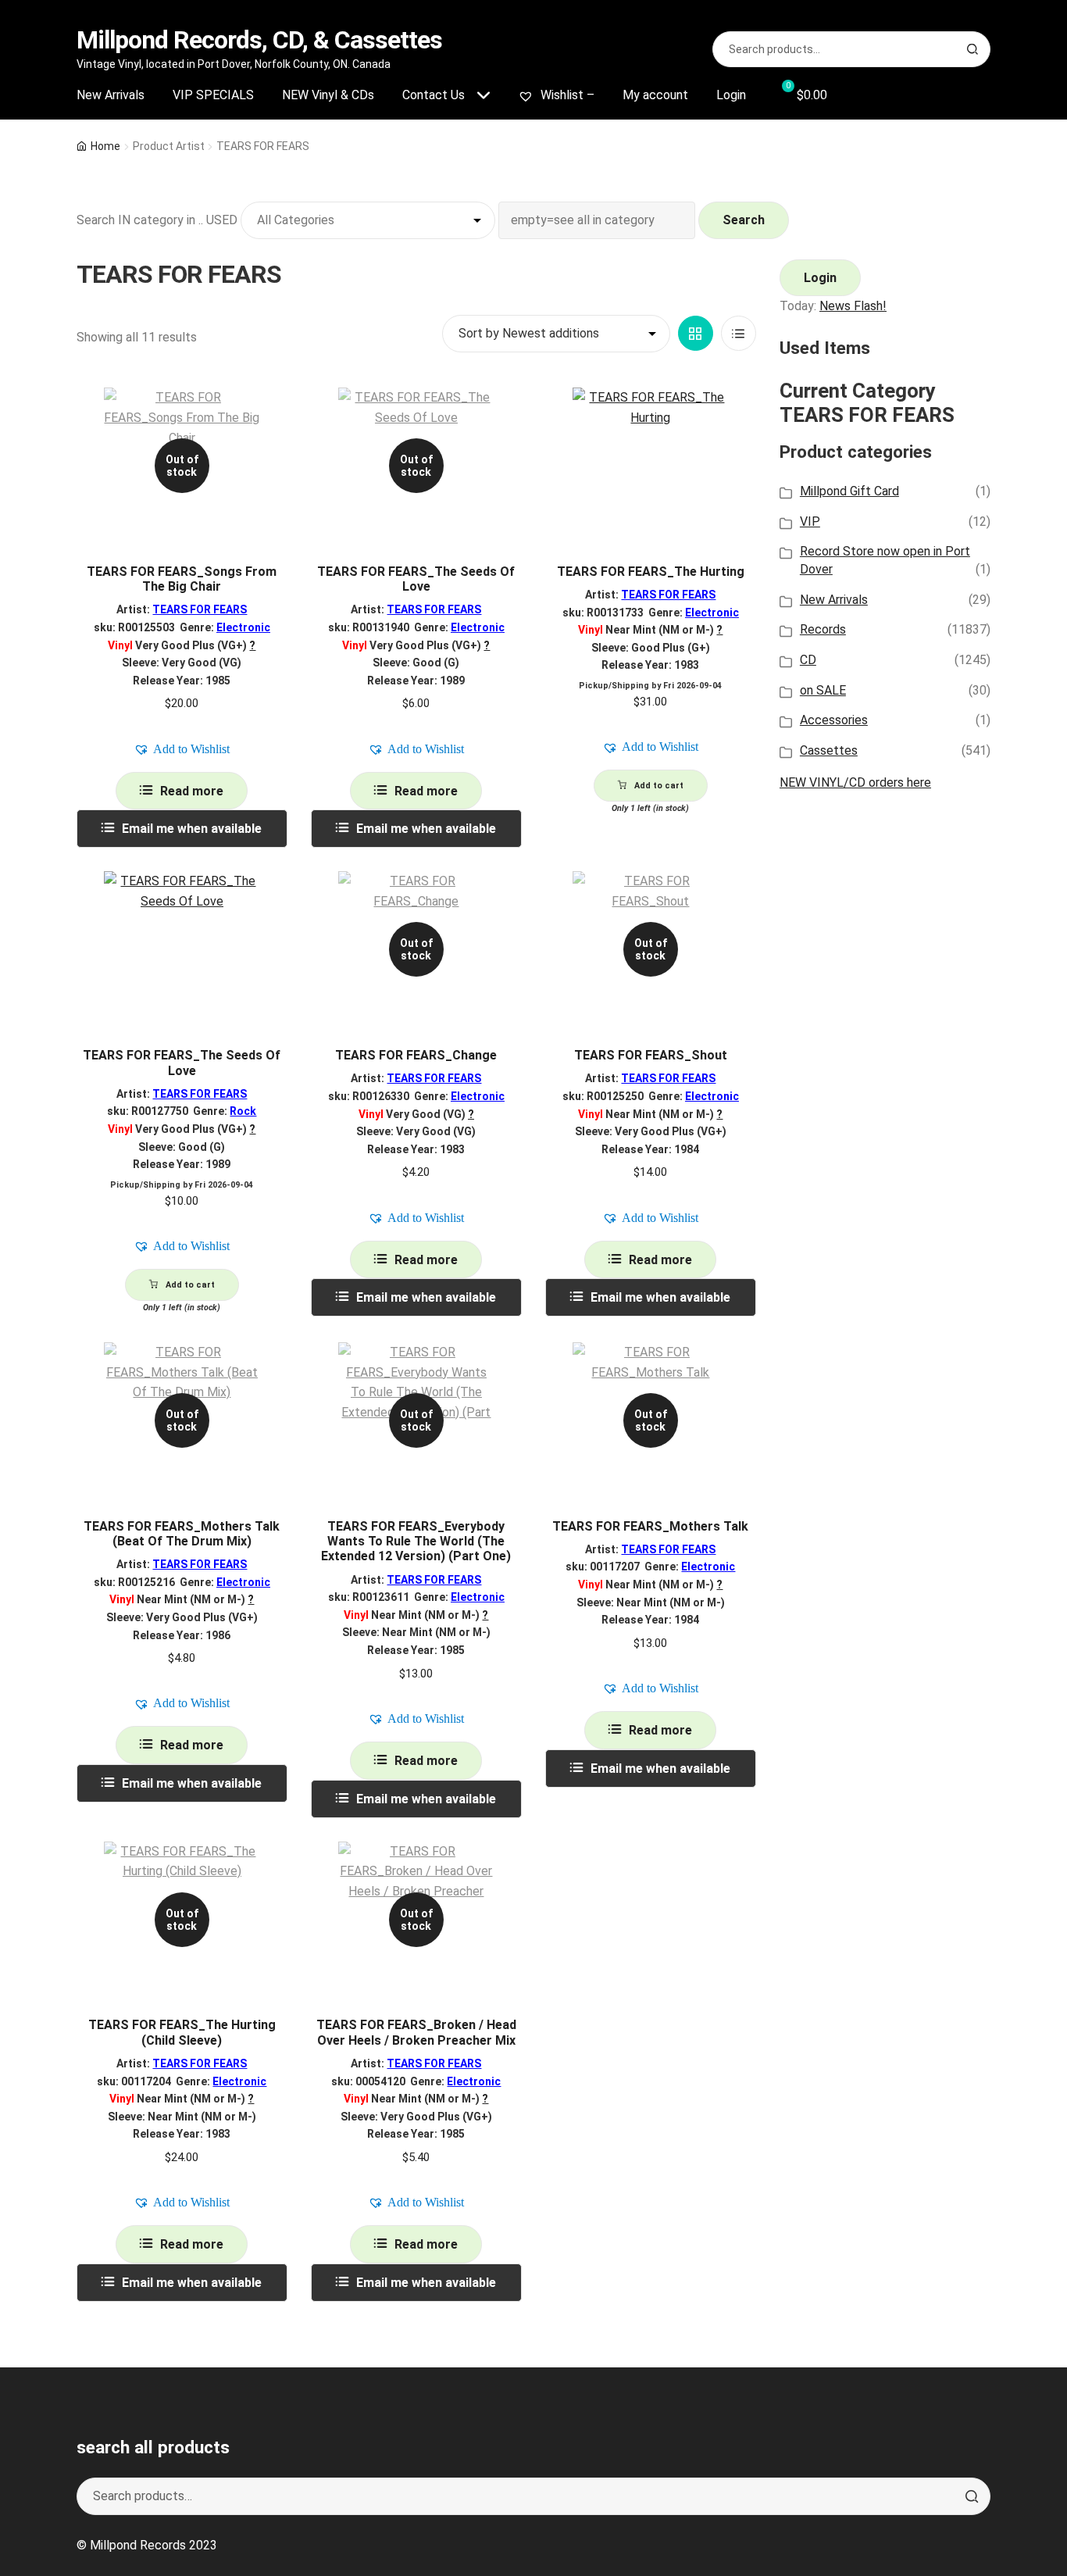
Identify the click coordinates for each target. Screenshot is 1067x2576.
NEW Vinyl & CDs (328, 95)
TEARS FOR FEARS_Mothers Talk (650, 1526)
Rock (243, 1111)
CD (808, 660)
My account (655, 95)
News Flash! (853, 306)
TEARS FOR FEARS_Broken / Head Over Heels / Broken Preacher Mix (416, 2032)
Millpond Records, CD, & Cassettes (259, 40)
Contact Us (434, 95)
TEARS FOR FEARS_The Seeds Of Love (416, 579)
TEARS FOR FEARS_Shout (651, 1055)
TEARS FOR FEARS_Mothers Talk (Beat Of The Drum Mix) (182, 1534)
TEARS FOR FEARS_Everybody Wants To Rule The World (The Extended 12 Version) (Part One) (416, 1542)
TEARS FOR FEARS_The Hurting (651, 572)
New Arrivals (111, 95)
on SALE (823, 690)
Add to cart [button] (659, 786)
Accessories (834, 720)
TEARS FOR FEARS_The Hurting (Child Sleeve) (182, 2032)
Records (823, 629)
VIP (810, 522)
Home (105, 146)
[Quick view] (270, 413)
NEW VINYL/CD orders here (855, 782)
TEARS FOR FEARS (200, 609)
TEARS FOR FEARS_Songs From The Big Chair (182, 579)
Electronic (243, 627)
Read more (192, 791)
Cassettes (829, 750)
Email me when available (192, 829)
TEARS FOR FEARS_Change (416, 1055)
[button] (182, 749)
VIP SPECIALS (213, 95)
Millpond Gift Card (849, 491)
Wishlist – (566, 95)
